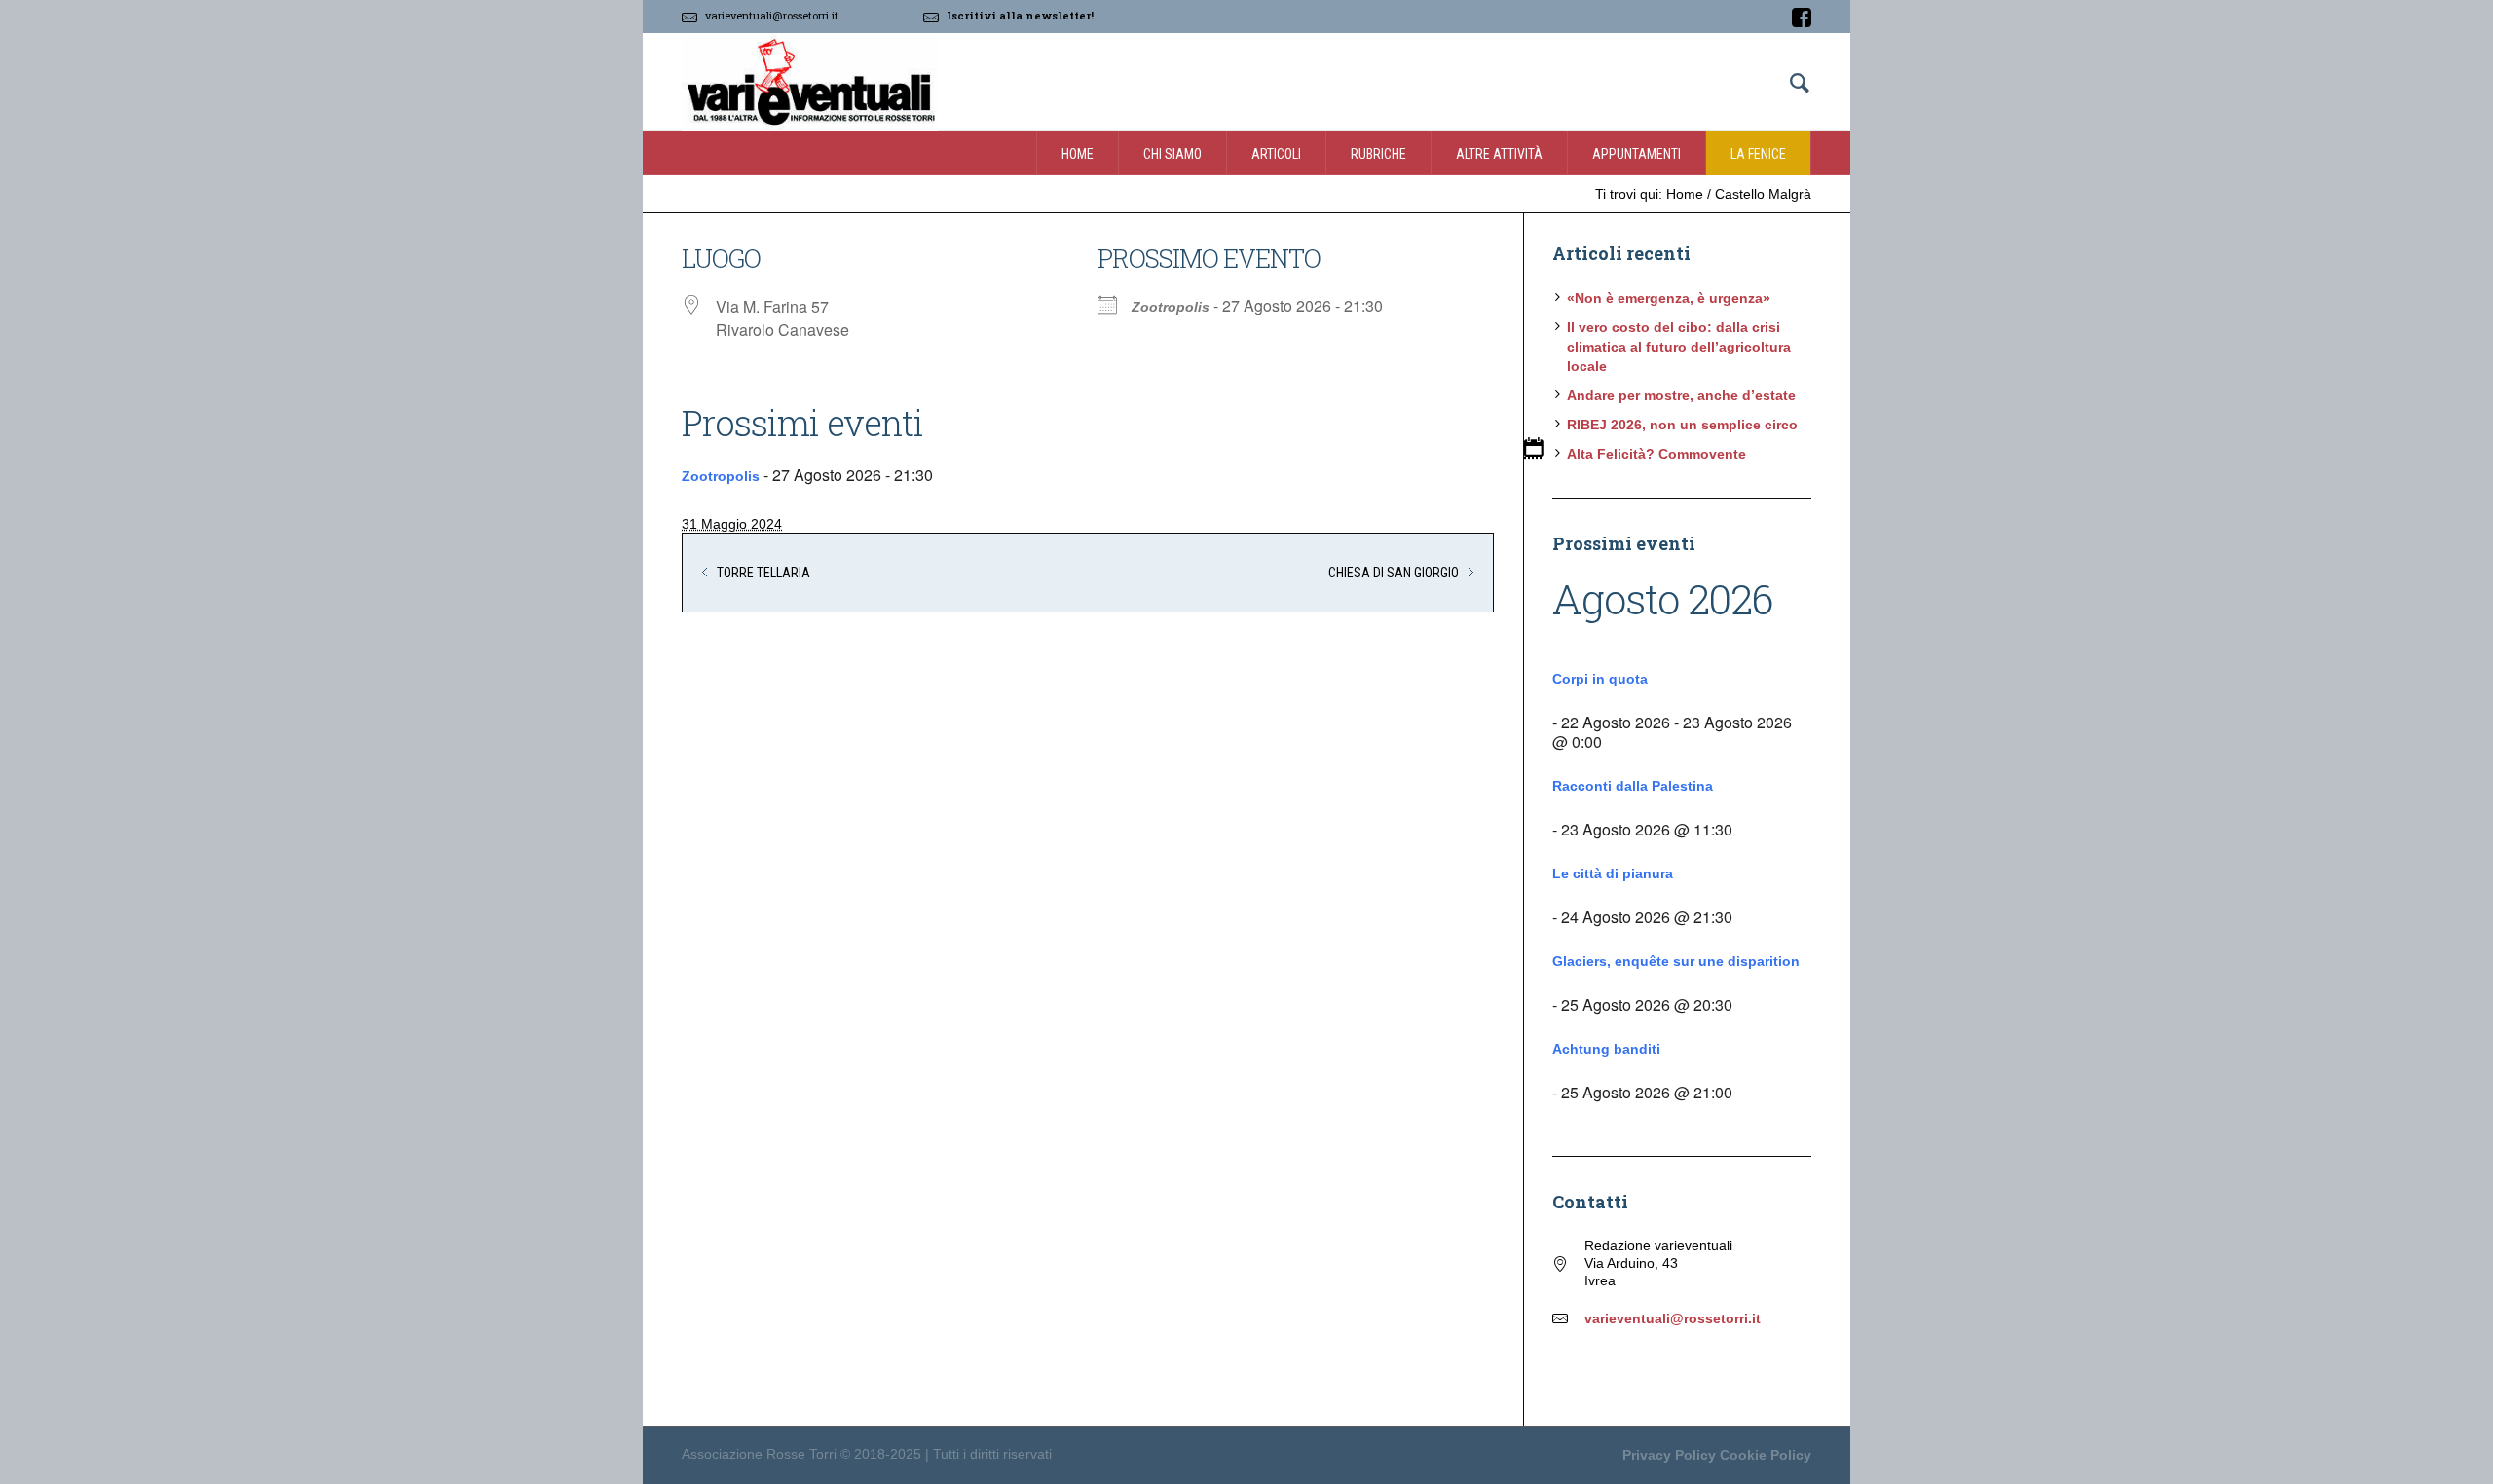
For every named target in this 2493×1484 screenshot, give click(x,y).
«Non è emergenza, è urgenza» (1669, 298)
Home (1685, 194)
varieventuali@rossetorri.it (772, 15)
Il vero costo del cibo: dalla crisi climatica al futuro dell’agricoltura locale (1679, 347)
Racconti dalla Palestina (1633, 786)
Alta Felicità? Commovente (1656, 454)
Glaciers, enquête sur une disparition (1676, 961)
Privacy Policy (1669, 1455)
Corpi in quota (1600, 679)
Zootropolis (1171, 307)
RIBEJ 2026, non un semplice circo (1682, 425)
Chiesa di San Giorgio (1394, 573)
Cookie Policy (1766, 1455)
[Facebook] (1802, 18)
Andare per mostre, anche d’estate (1681, 395)
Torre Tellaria (763, 573)
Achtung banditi (1606, 1049)
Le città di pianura (1613, 873)
